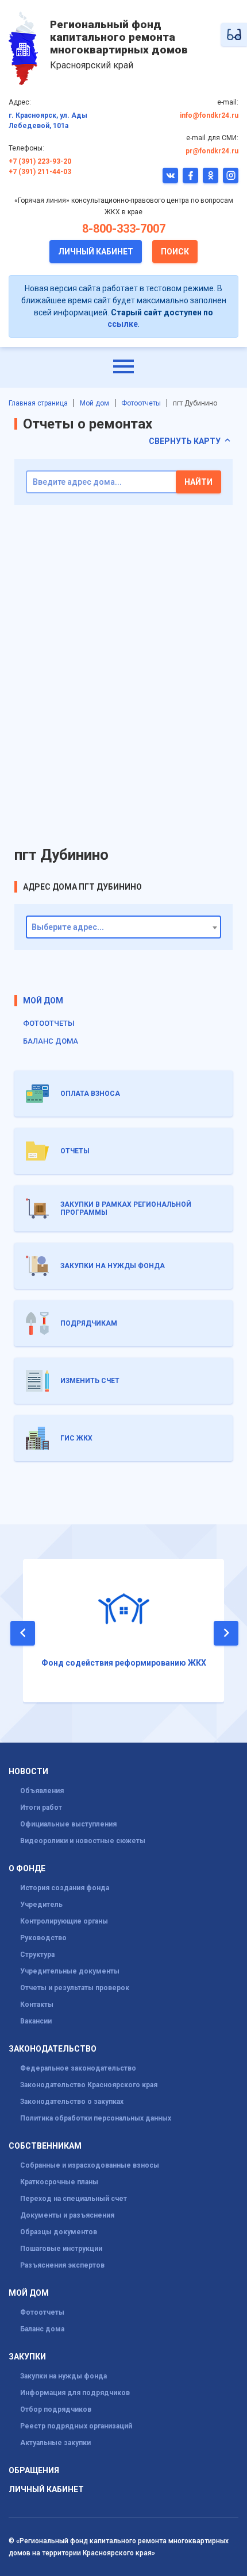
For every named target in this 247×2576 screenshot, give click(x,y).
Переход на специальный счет (74, 2199)
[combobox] (123, 927)
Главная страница (38, 403)
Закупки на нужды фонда (63, 2376)
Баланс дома (51, 1041)
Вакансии (36, 2021)
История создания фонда (65, 1888)
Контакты (37, 2005)
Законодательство (53, 2049)
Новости (28, 1772)
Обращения (34, 2471)
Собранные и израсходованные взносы (90, 2165)
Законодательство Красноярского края (89, 2085)
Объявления (42, 1791)
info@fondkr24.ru (209, 115)
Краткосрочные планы (59, 2182)
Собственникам (45, 2146)
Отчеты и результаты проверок (75, 1988)
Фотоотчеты (141, 403)
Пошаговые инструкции (61, 2249)
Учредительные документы (70, 1971)
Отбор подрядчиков (56, 2409)
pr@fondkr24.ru (212, 151)
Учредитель (41, 1905)
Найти (198, 482)
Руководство (43, 1938)
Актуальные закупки (55, 2443)
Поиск (175, 252)
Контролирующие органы (64, 1921)
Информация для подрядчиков (75, 2393)
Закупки (27, 2357)
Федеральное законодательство (78, 2068)
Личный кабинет (96, 252)
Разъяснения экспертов (62, 2265)
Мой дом (94, 403)
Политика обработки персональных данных (96, 2118)
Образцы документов (59, 2232)
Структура (37, 1955)
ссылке (123, 324)
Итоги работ (41, 1808)
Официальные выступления (68, 1824)
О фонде (27, 1869)
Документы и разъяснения (67, 2215)
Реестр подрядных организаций (76, 2426)
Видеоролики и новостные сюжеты (83, 1841)
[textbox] (123, 928)
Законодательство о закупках (72, 2102)
